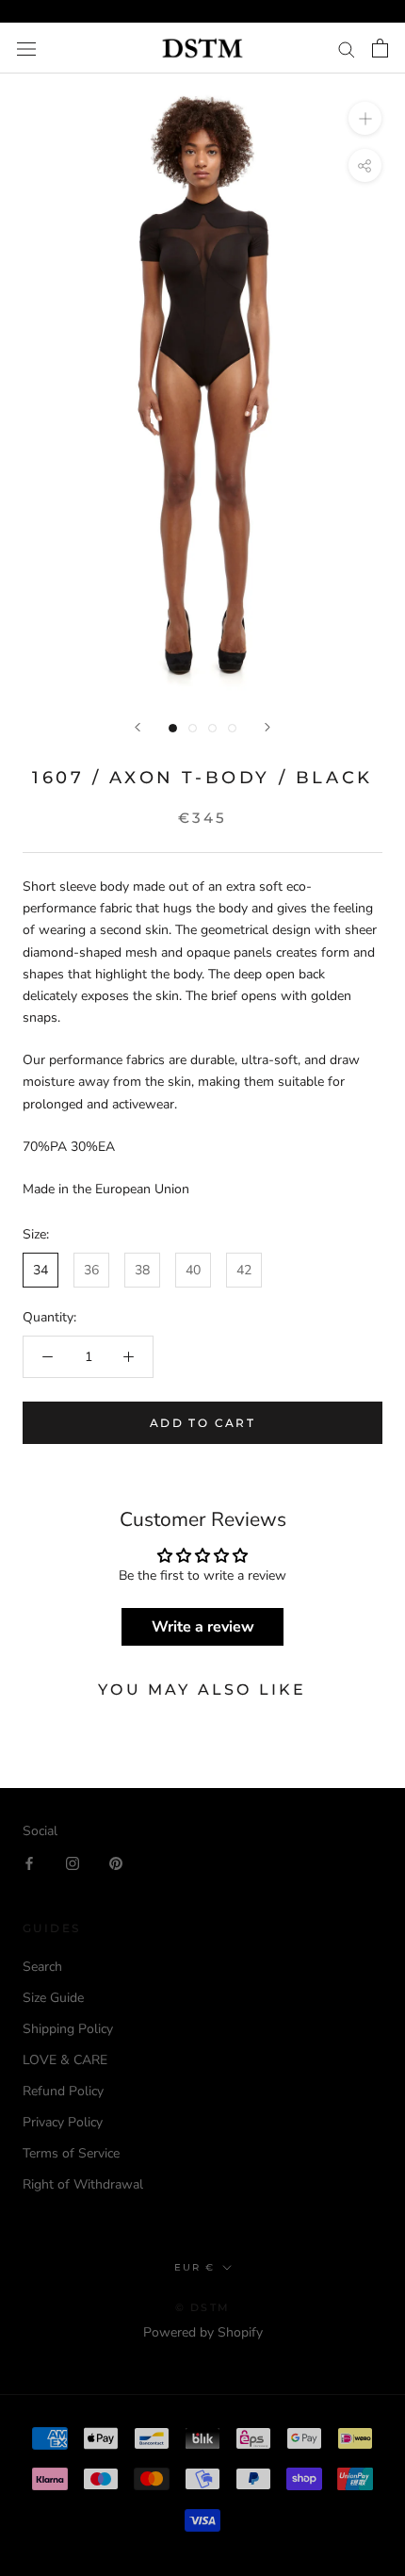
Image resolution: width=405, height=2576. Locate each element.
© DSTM (202, 2307)
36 (91, 1270)
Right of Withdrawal (83, 2184)
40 (193, 1270)
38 (142, 1270)
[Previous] (138, 727)
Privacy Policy (63, 2122)
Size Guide (53, 1998)
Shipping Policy (68, 2029)
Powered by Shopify (203, 2332)
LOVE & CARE (65, 2060)
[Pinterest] (116, 1863)
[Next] (267, 727)
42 (244, 1270)
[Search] (347, 49)
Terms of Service (71, 2153)
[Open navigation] (26, 49)
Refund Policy (63, 2091)
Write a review (203, 1627)
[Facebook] (29, 1863)
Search (42, 1967)
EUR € (194, 2267)
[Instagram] (73, 1863)
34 (40, 1270)
